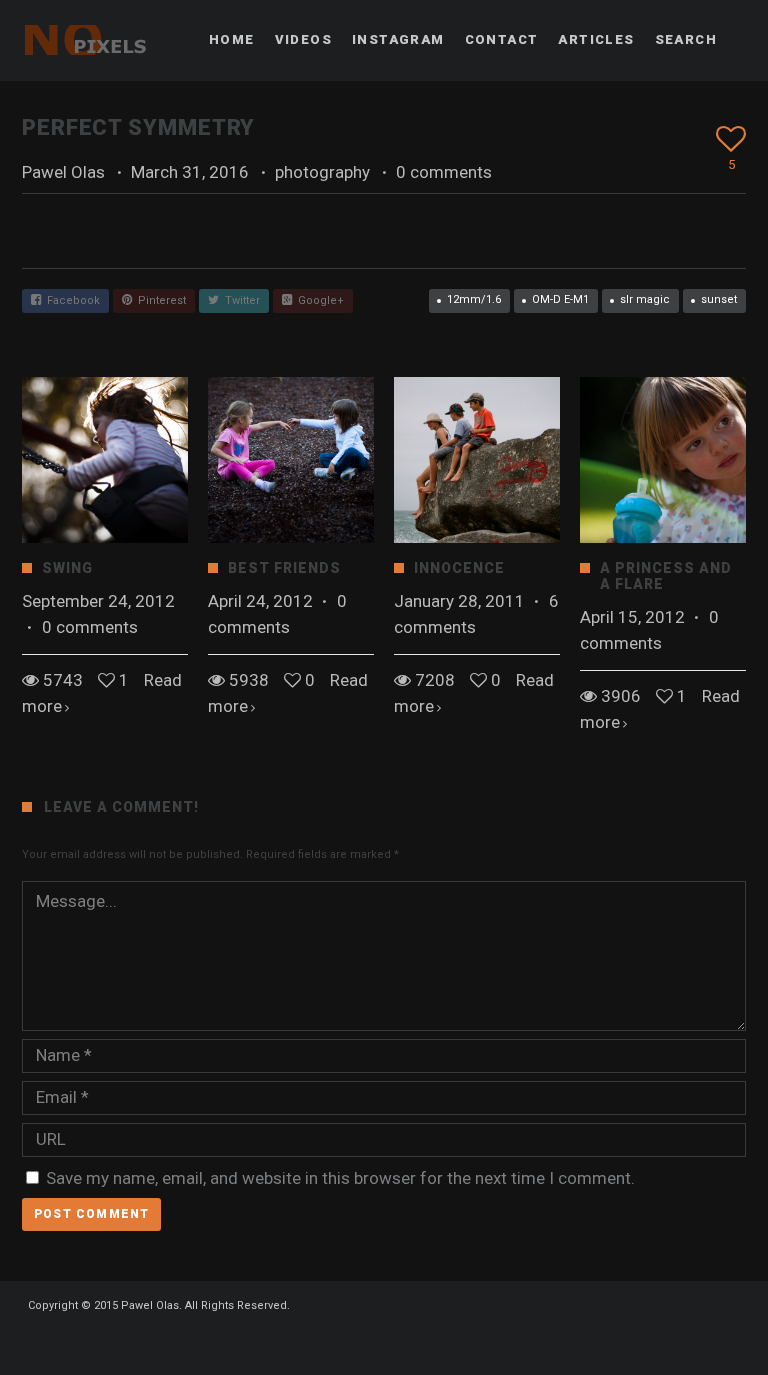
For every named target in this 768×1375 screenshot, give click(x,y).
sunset (719, 299)
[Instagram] (392, 1342)
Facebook (70, 300)
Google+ (318, 300)
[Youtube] (428, 1342)
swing (67, 568)
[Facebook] (356, 1342)
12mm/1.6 (474, 299)
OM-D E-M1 (560, 299)
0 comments (444, 172)
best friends (284, 568)
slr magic (645, 299)
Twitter (239, 300)
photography (322, 172)
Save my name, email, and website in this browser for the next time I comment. (340, 1178)
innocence (459, 568)
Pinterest (159, 300)
